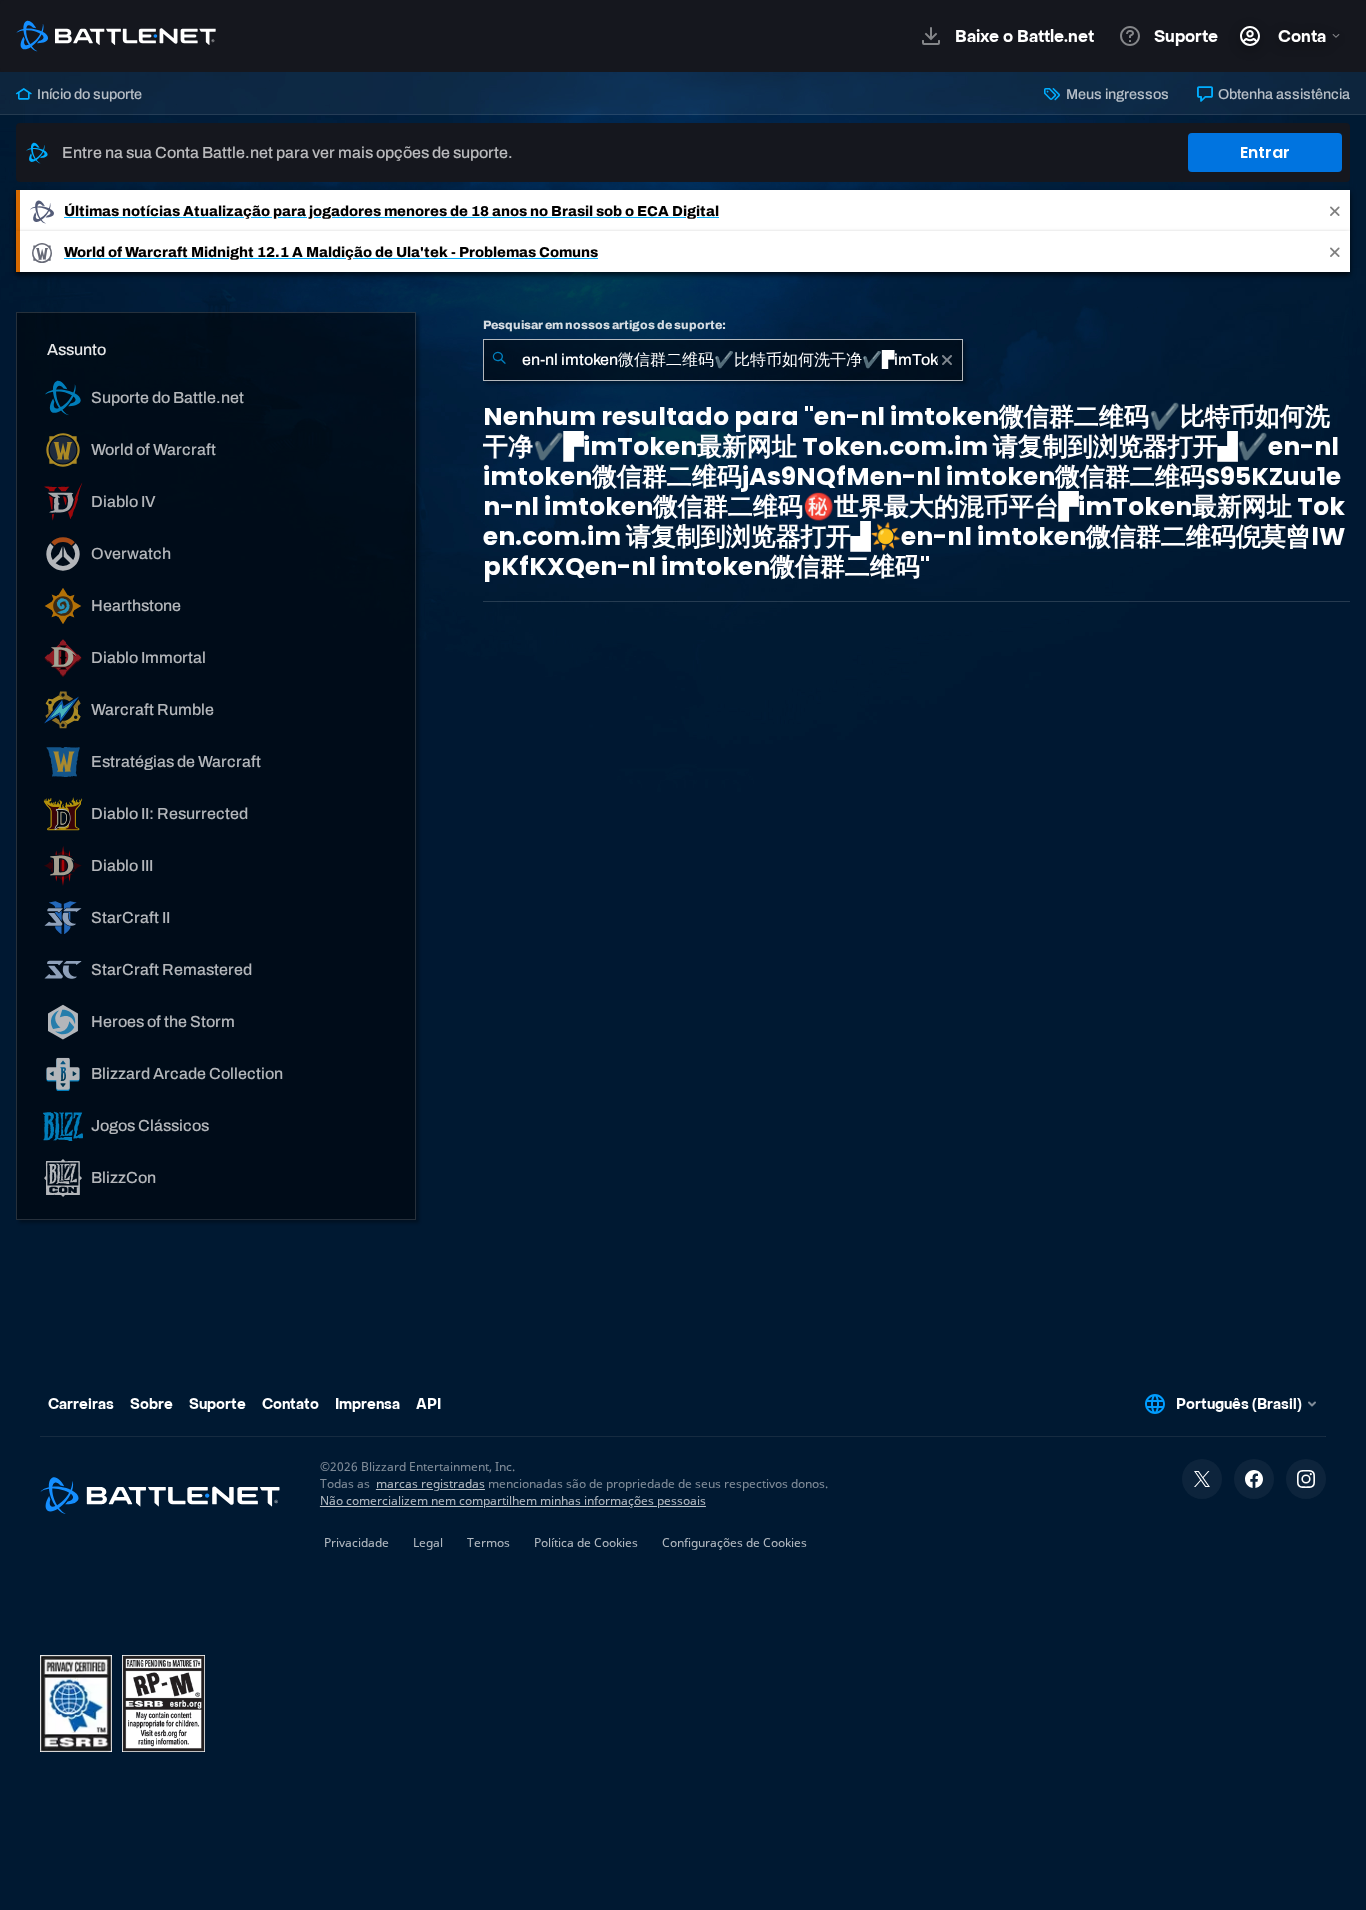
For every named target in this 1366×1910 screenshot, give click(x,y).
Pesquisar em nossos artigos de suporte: (604, 325)
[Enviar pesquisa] (499, 360)
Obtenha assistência (1282, 94)
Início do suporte (88, 94)
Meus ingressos (1115, 94)
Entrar (1265, 152)
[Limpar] (947, 360)
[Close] (1335, 210)
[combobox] (723, 360)
